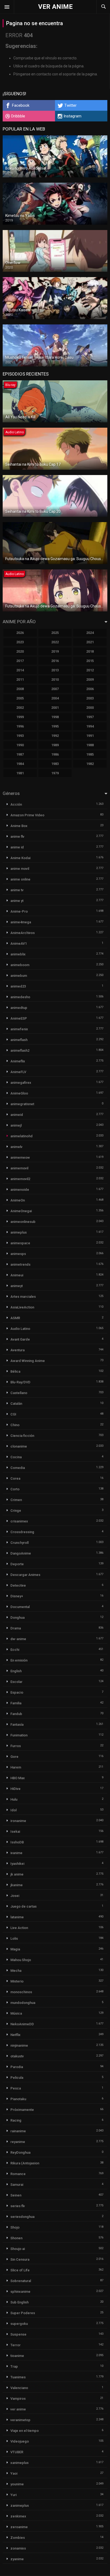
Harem (16, 1767)
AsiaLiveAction (22, 1307)
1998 (55, 717)
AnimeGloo (19, 1093)
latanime (17, 1917)
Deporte (17, 1564)
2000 (90, 708)
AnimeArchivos (23, 933)
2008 (20, 689)
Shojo (15, 2227)
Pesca (16, 2088)
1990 (20, 745)
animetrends (20, 1264)
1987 (20, 754)
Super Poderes (23, 2313)
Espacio (17, 1692)
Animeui (17, 1275)
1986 (55, 754)
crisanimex (19, 1521)
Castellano (19, 1393)
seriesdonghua (22, 2217)
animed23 (18, 986)
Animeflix (18, 1061)
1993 (20, 736)
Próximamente (22, 2110)
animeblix (18, 954)
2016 (55, 661)
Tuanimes (18, 2377)
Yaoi (14, 2473)
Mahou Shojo (21, 1960)
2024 (90, 633)
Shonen (16, 2238)
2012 (90, 670)
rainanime (18, 2131)
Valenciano (19, 2388)
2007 (55, 689)
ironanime (18, 1821)
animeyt (17, 1286)
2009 (90, 680)
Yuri (13, 2495)
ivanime (16, 1853)
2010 (55, 680)
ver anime (18, 2409)
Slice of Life (20, 2270)
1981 (20, 773)
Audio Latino (20, 1329)
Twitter (70, 105)
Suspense (18, 2334)
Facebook (21, 105)
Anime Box (19, 826)
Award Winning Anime (28, 1361)
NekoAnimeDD (22, 2024)
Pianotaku (18, 2099)
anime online (20, 879)
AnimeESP (19, 1018)
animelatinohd (21, 1136)
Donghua (17, 1618)
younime (17, 2484)
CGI (13, 1414)
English (16, 1671)
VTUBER (17, 2452)
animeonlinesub (23, 1222)
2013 (55, 670)
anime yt (17, 901)
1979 (55, 773)
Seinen (16, 2195)
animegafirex (21, 1083)
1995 (55, 726)
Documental (20, 1607)
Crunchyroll (19, 1543)
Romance (18, 2174)
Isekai (15, 1831)
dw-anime (18, 1639)
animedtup (19, 1008)
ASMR (15, 1318)
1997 (90, 717)
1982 (90, 764)
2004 (55, 698)
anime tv (17, 890)
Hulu (14, 1799)
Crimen (16, 1500)
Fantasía (17, 1725)
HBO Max (18, 1778)
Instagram (72, 116)
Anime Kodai (20, 858)
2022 (55, 642)
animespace (20, 1243)
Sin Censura (20, 2259)
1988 (90, 745)
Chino (15, 1425)
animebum (19, 976)
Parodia (17, 2067)
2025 (55, 633)
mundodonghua (23, 2003)
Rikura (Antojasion (25, 2163)
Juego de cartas (23, 1906)
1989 (55, 745)
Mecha (16, 1971)
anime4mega (21, 922)
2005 (20, 698)
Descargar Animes (25, 1575)
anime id (17, 847)
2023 (20, 642)
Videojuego (20, 2441)
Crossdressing (22, 1532)
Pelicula (17, 2078)
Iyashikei (17, 1864)
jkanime (17, 1885)
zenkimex (18, 2516)
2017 (20, 661)
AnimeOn (18, 1200)
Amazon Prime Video (27, 815)
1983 (55, 764)
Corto (15, 1489)
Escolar (16, 1682)
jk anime (17, 1874)
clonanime (19, 1446)
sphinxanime (20, 2292)
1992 (55, 736)
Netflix (15, 2035)
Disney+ (17, 1596)
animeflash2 (20, 1050)
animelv (16, 1147)
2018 (90, 651)
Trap (14, 2366)
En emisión (19, 1660)
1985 (90, 754)
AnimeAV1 (19, 943)
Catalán (16, 1404)
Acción (16, 804)
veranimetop (20, 2420)
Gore (14, 1757)
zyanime (17, 2559)
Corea (15, 1478)
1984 (20, 764)
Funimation (19, 1735)
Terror (15, 2345)
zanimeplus (20, 2506)
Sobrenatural (21, 2281)
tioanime (17, 2356)
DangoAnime (21, 1553)
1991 (90, 736)
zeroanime (19, 2527)
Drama (16, 1628)
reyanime (18, 2142)
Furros (16, 1746)
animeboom (20, 965)
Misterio (17, 1981)
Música (16, 2013)
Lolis (14, 1938)
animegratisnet (22, 1104)
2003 (90, 698)
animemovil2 (20, 1179)
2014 (20, 670)
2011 (20, 680)
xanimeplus (19, 2463)
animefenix (19, 1029)
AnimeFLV (18, 1072)
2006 (90, 689)
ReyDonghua (20, 2152)
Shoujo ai (18, 2249)
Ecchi (15, 1650)
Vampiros (18, 2399)
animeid (17, 1115)
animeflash (19, 1040)
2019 (55, 651)
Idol (13, 1810)
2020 (20, 651)
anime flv (17, 837)
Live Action (19, 1928)
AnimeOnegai (21, 1211)
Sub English (19, 2302)
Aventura (17, 1350)
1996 (20, 726)
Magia (15, 1949)
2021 (90, 642)
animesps (18, 1254)
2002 (20, 708)
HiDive (15, 1789)
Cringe (16, 1511)
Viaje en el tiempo (25, 2431)
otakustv (17, 2056)
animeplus (19, 1232)
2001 (55, 708)
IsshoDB (17, 1842)
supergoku (19, 2324)
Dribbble (18, 116)
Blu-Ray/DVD (20, 1382)
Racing (16, 2120)
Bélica (15, 1371)
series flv (18, 2206)
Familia (16, 1703)
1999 (20, 717)
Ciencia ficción (22, 1436)
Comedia (18, 1468)
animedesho (20, 997)
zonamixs (18, 2548)
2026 (20, 633)
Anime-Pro (19, 911)
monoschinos (21, 1992)
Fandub (16, 1714)
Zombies (18, 2538)
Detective (18, 1585)
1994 (90, 726)
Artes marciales (23, 1297)
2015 (90, 661)
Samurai (17, 2185)
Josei (15, 1896)
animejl (16, 1125)
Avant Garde (20, 1339)
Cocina (16, 1457)
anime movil (20, 869)
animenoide (20, 1190)
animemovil (19, 1168)
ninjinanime (19, 2045)
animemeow (20, 1157)
